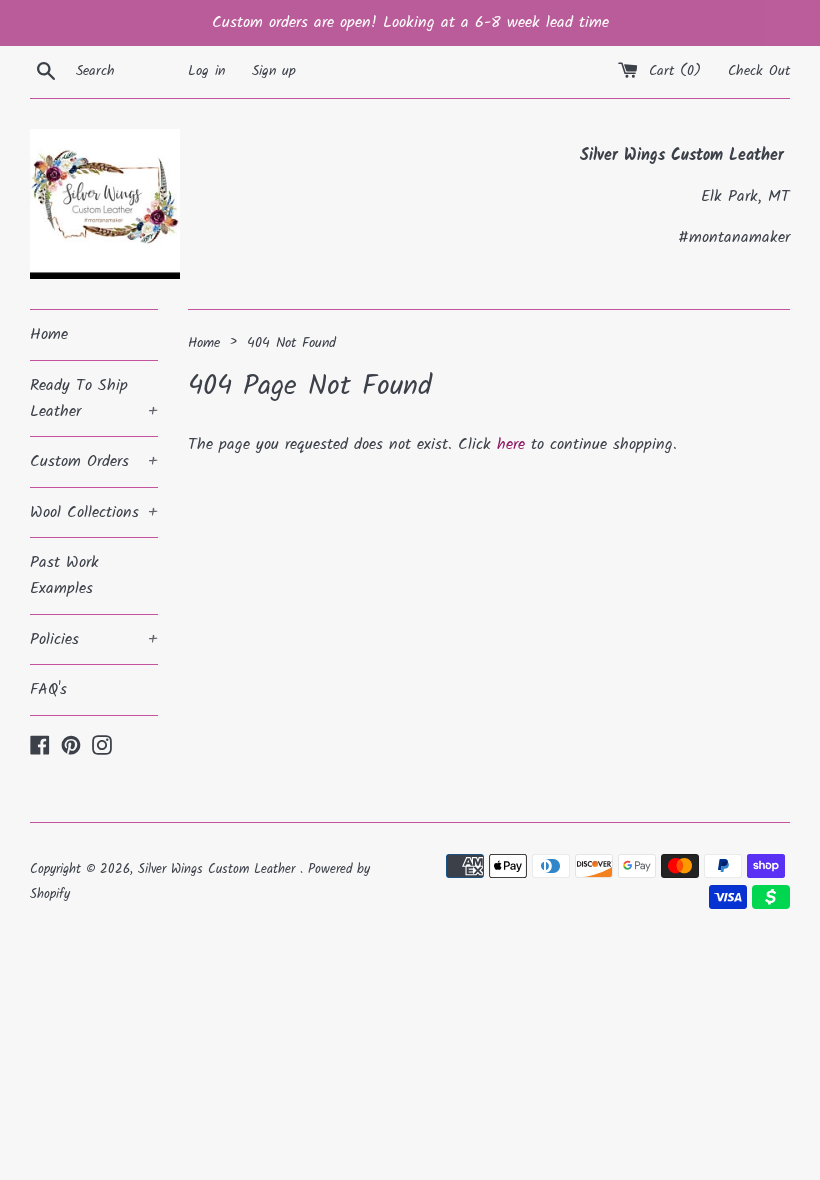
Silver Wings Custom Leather (219, 869)
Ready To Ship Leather (94, 398)
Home (49, 334)
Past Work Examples (64, 575)
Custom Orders (94, 461)
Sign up (274, 71)
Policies (94, 639)
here (511, 444)
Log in (206, 71)
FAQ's (48, 689)
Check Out (759, 71)
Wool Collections (94, 512)
